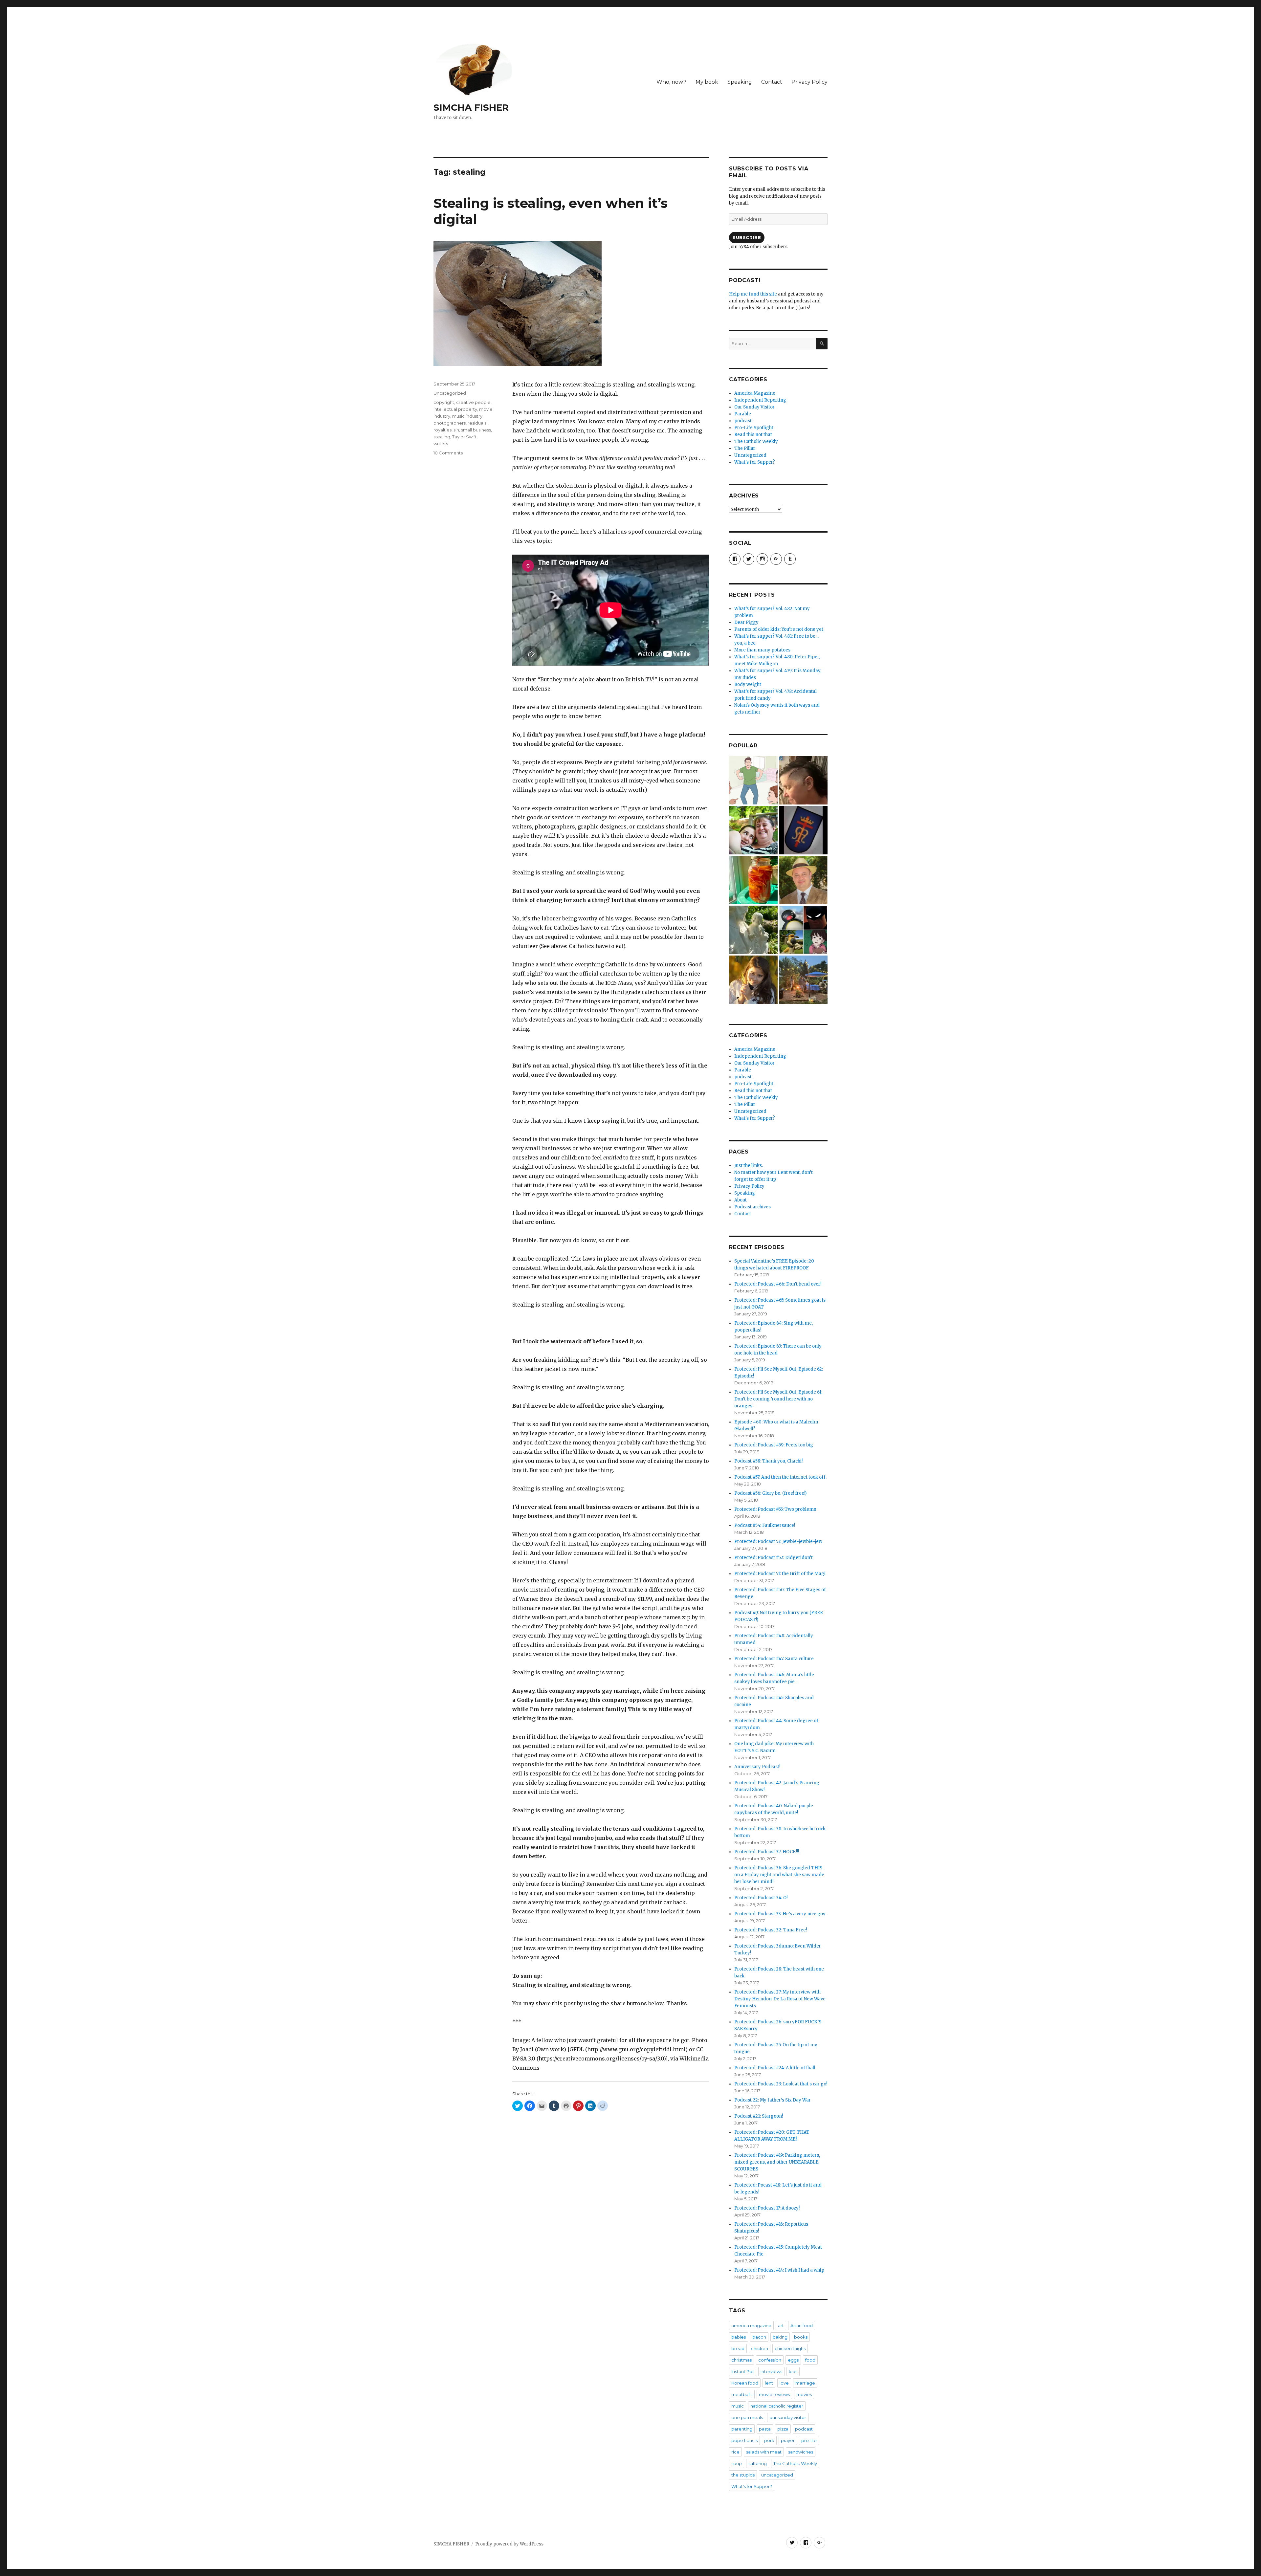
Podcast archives (752, 1207)
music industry (467, 416)
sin (456, 430)
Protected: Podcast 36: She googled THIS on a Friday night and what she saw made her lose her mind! (779, 1875)
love (784, 2383)
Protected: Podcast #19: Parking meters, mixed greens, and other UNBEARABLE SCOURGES (777, 2162)
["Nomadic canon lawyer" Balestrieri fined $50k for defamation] (803, 880)
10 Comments (448, 453)
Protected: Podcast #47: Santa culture (774, 1659)
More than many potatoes (762, 650)
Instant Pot (743, 2371)
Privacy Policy (809, 82)
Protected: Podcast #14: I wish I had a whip (779, 2270)
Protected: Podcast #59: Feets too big (774, 1445)
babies (739, 2337)
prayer (788, 2440)
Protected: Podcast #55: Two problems (775, 1509)
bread (738, 2348)
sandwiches (801, 2452)
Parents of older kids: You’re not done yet (779, 629)
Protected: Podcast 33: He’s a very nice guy (780, 1914)
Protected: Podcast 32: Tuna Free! (771, 1930)
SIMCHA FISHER (471, 107)
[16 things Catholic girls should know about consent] (753, 980)
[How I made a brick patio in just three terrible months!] (803, 980)
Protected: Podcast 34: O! (761, 1898)
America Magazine (755, 393)
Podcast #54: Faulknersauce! (765, 1525)
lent (769, 2383)
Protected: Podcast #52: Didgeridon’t (774, 1558)
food (810, 2360)
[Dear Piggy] (753, 930)
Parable (743, 414)
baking (780, 2337)
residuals (477, 423)
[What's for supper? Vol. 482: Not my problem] (803, 780)
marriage (805, 2383)
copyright (444, 402)
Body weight (748, 684)
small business (476, 430)
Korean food (745, 2383)
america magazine (751, 2325)
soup (737, 2463)
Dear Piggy (746, 622)
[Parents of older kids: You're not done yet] (753, 830)
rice (735, 2452)
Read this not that (753, 435)
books (801, 2337)
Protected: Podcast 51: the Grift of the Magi (780, 1574)
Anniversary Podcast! (757, 1767)
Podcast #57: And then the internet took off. (780, 1477)
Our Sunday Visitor (754, 407)
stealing (442, 437)
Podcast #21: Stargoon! (759, 2116)
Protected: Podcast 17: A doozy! (767, 2208)
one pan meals (747, 2417)
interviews (771, 2371)
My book (707, 82)
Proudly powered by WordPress (509, 2544)
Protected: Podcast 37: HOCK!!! (767, 1852)
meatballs (742, 2394)
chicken (760, 2348)
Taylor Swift (464, 437)
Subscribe (747, 237)
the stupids (743, 2475)
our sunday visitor (788, 2417)
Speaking (740, 82)
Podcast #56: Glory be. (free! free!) (770, 1493)
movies (804, 2394)
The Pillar (745, 448)
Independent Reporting (760, 400)
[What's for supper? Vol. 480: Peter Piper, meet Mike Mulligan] (753, 880)
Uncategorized (450, 393)
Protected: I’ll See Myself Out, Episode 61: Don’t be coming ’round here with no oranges (778, 1399)
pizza (783, 2429)
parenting (742, 2429)
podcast (743, 421)
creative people (473, 402)
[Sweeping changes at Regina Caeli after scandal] (803, 830)
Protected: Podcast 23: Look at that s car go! (781, 2084)
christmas (741, 2360)
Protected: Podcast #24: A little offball (775, 2068)
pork (769, 2440)
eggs (793, 2360)
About (741, 1200)
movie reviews (774, 2394)
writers (441, 444)
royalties (442, 430)
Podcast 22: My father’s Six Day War (773, 2100)
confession (770, 2360)
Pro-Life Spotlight (754, 428)
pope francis (744, 2440)
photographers (450, 423)
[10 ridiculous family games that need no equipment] (753, 780)
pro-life (809, 2440)
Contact (772, 82)
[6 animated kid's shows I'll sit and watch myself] (803, 930)
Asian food (802, 2325)
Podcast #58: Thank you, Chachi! (768, 1461)
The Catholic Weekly (756, 441)
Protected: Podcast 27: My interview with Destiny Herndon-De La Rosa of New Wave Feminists (780, 1999)
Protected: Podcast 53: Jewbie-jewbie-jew (778, 1541)
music (738, 2406)
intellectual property (455, 409)
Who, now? (671, 82)
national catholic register (777, 2406)
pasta (765, 2429)
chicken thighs (790, 2348)
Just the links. (749, 1166)
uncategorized (777, 2475)
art (781, 2325)
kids (793, 2371)
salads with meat (764, 2452)
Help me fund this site (753, 294)
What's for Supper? (755, 462)
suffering (758, 2463)
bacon (759, 2337)
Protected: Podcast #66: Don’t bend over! (778, 1284)
